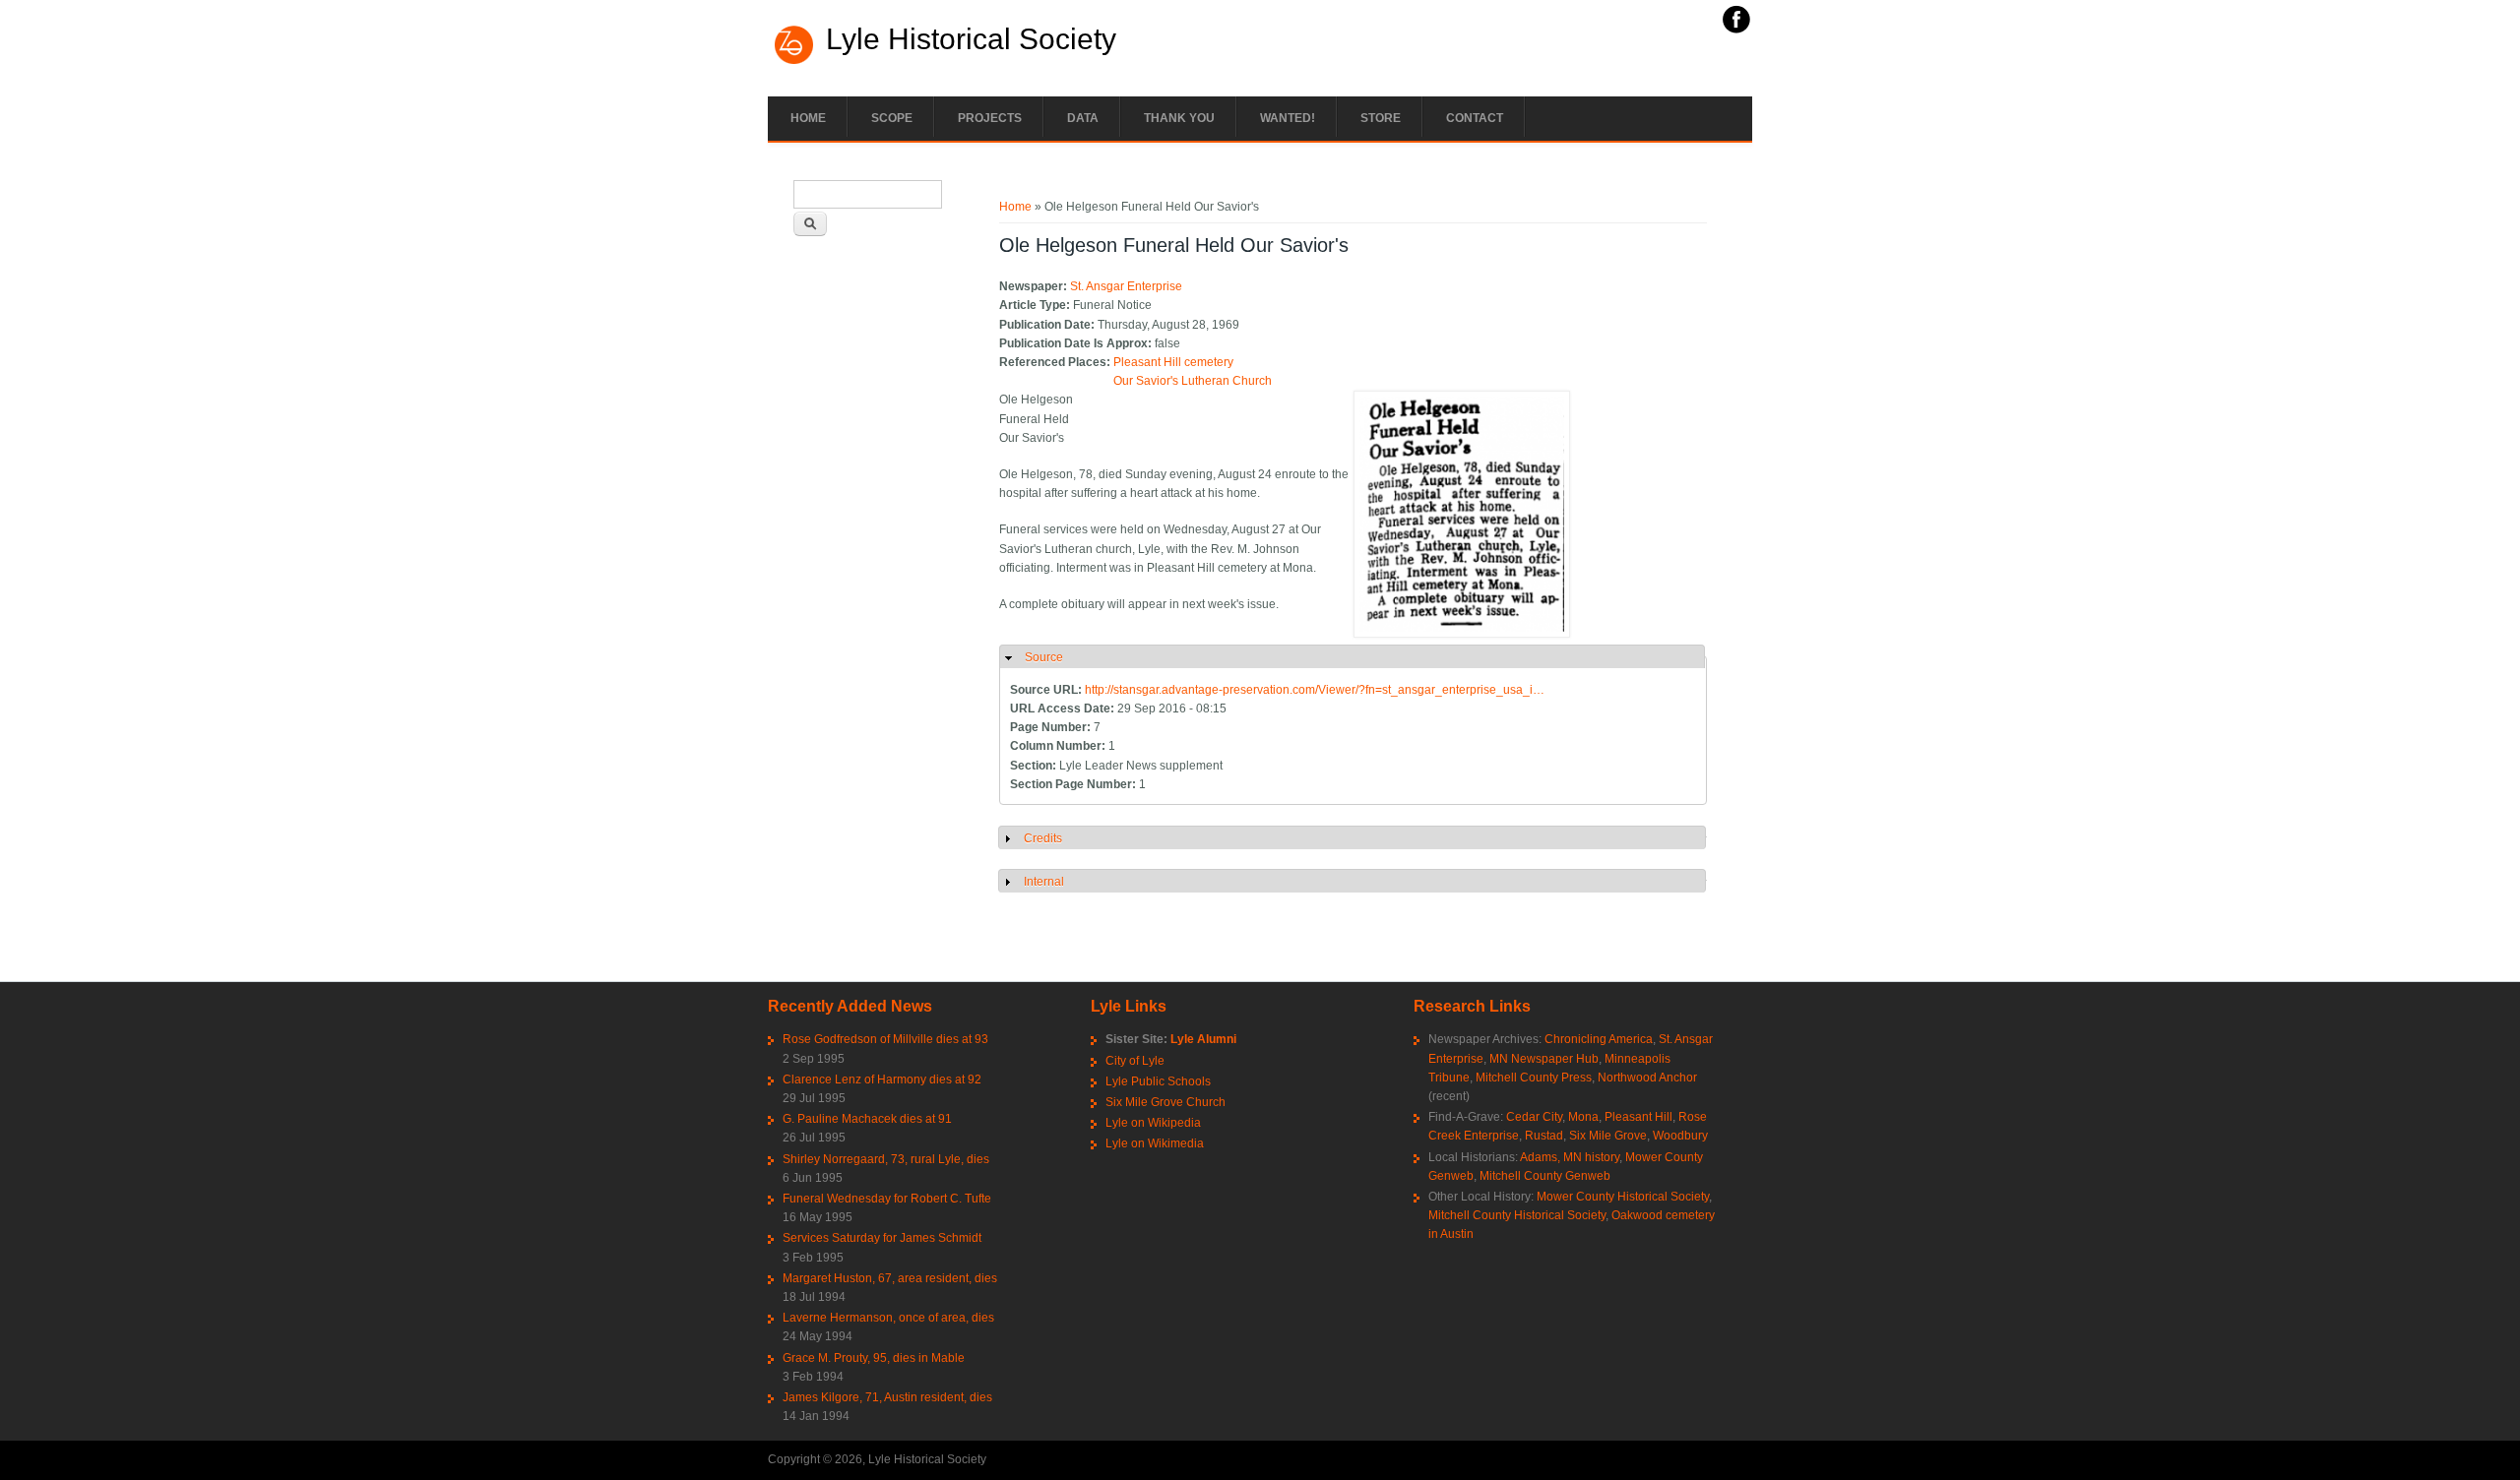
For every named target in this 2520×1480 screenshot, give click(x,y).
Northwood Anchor (1647, 1078)
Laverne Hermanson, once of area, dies (888, 1318)
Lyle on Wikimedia (1155, 1143)
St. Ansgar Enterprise (1126, 286)
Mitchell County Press (1534, 1078)
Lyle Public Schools (1158, 1081)
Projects (990, 118)
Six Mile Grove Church (1165, 1102)
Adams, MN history (1570, 1157)
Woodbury (1680, 1136)
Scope (892, 118)
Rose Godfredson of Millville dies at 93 (885, 1039)
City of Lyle (1135, 1061)
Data (1083, 118)
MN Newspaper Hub (1544, 1059)
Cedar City (1534, 1117)
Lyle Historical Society (971, 39)
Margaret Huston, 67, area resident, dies (890, 1278)
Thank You (1179, 118)
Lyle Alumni (1203, 1039)
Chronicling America (1599, 1039)
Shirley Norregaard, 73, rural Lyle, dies (886, 1159)
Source (1044, 657)
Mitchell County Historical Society (1517, 1215)
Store (1381, 118)
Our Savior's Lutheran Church (1193, 381)
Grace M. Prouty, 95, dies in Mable (874, 1358)
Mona (1583, 1117)
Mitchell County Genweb (1545, 1176)
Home (808, 118)
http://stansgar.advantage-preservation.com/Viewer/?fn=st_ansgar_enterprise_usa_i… (1315, 690)
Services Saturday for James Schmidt (882, 1238)
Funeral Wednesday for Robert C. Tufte (887, 1199)
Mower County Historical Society (1623, 1197)
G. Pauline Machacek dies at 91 (867, 1119)
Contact (1475, 118)
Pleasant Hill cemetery (1173, 362)
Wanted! (1288, 118)
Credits (1043, 838)
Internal (1044, 882)
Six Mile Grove (1608, 1136)
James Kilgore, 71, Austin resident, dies (887, 1397)
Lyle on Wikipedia (1153, 1123)
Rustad (1544, 1136)
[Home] (794, 62)
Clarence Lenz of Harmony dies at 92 (882, 1079)
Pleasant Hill (1638, 1117)
